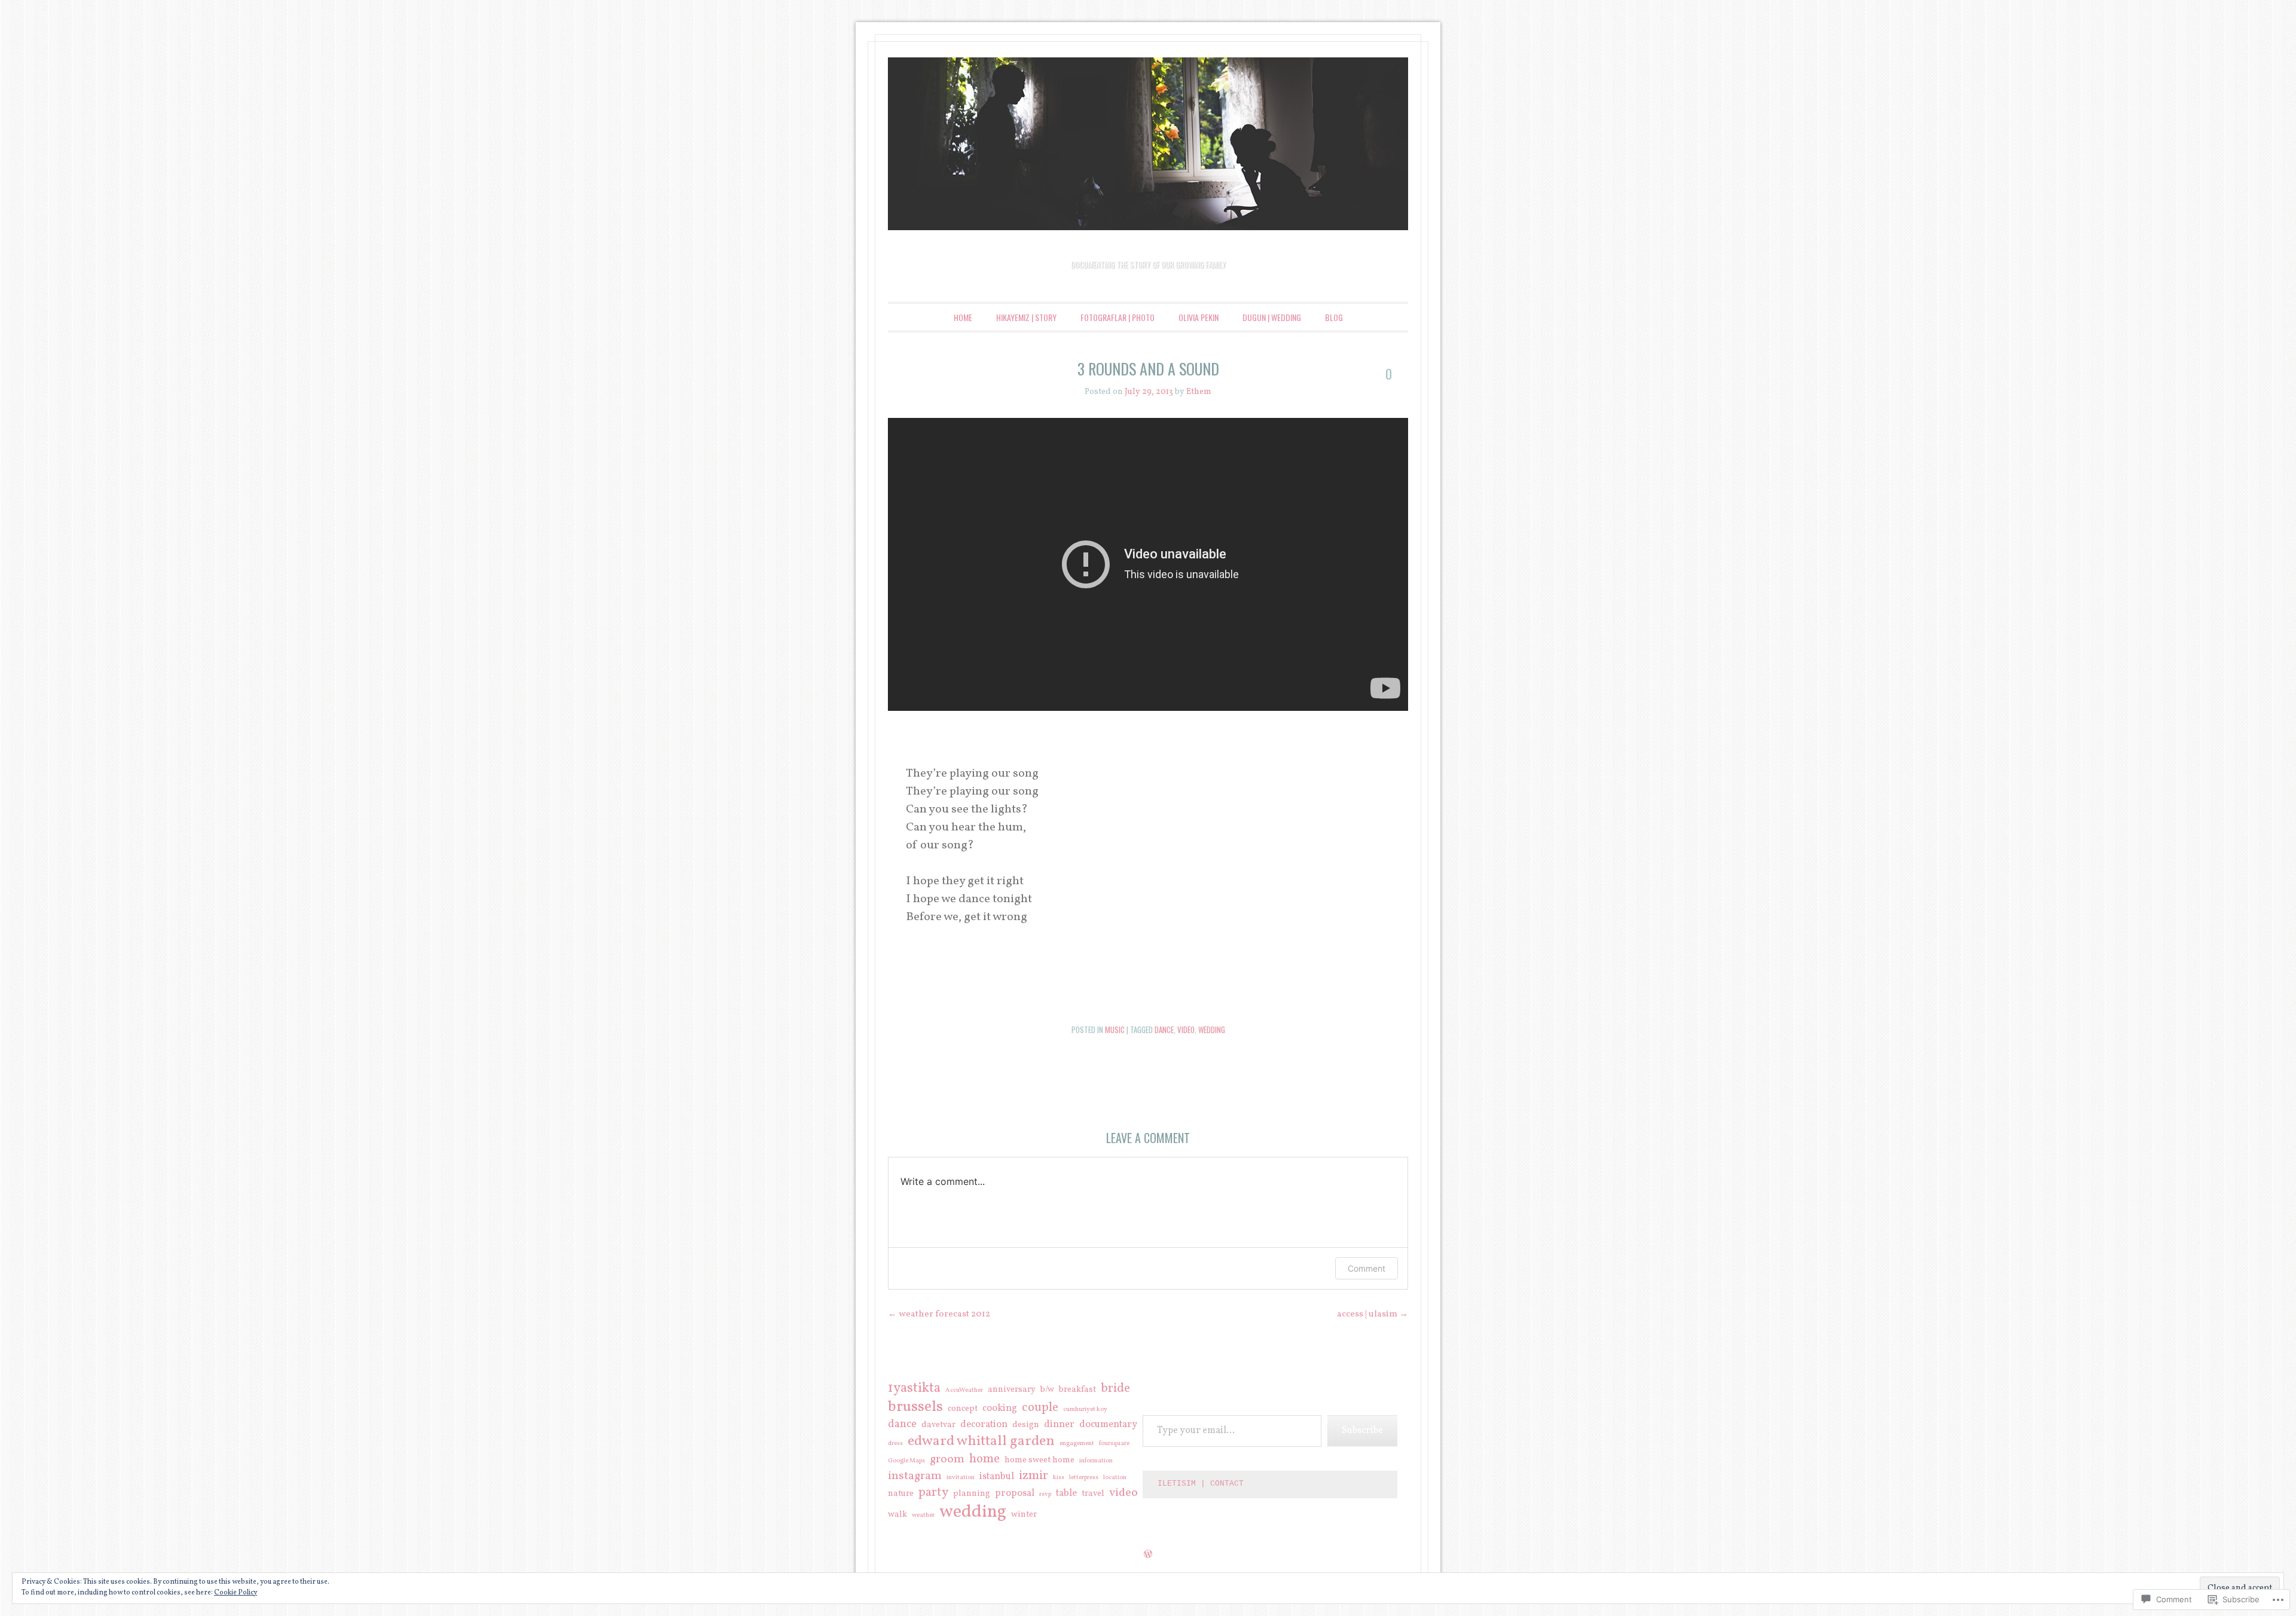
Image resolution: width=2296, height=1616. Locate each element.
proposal (1015, 1494)
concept (963, 1409)
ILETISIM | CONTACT (1201, 1484)
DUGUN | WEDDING (1272, 317)
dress (895, 1444)
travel (1093, 1494)
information (1096, 1461)
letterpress (1084, 1478)
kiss (1059, 1478)
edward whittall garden (981, 1441)
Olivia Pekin (1199, 317)
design (1026, 1425)
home (984, 1459)
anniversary (1012, 1390)
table (1066, 1494)
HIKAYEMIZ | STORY (1026, 317)
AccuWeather (964, 1391)
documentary (1108, 1425)
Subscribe (1362, 1431)
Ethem (1199, 392)
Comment (1367, 1268)
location (1115, 1478)
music (1115, 1030)
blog (1334, 317)
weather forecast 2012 (939, 1314)
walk (897, 1515)
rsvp (1045, 1495)
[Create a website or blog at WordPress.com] (1148, 1555)
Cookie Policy (236, 1593)
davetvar (938, 1425)
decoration (984, 1425)
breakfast (1077, 1390)
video (1186, 1030)
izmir (1033, 1476)
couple (1040, 1408)
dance (1164, 1030)
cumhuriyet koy (1085, 1410)
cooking (1000, 1409)
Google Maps (906, 1461)
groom (947, 1459)
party (933, 1493)
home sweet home (1039, 1461)
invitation (961, 1478)
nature (901, 1494)
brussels (915, 1407)
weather (923, 1516)
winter (1024, 1515)
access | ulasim (1373, 1314)
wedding (1212, 1030)
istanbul (997, 1477)
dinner (1059, 1425)
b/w (1047, 1390)
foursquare (1114, 1444)
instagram (915, 1476)
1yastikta (914, 1388)
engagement (1077, 1444)
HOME (963, 317)
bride (1115, 1389)
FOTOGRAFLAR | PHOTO (1118, 317)
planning (972, 1494)
